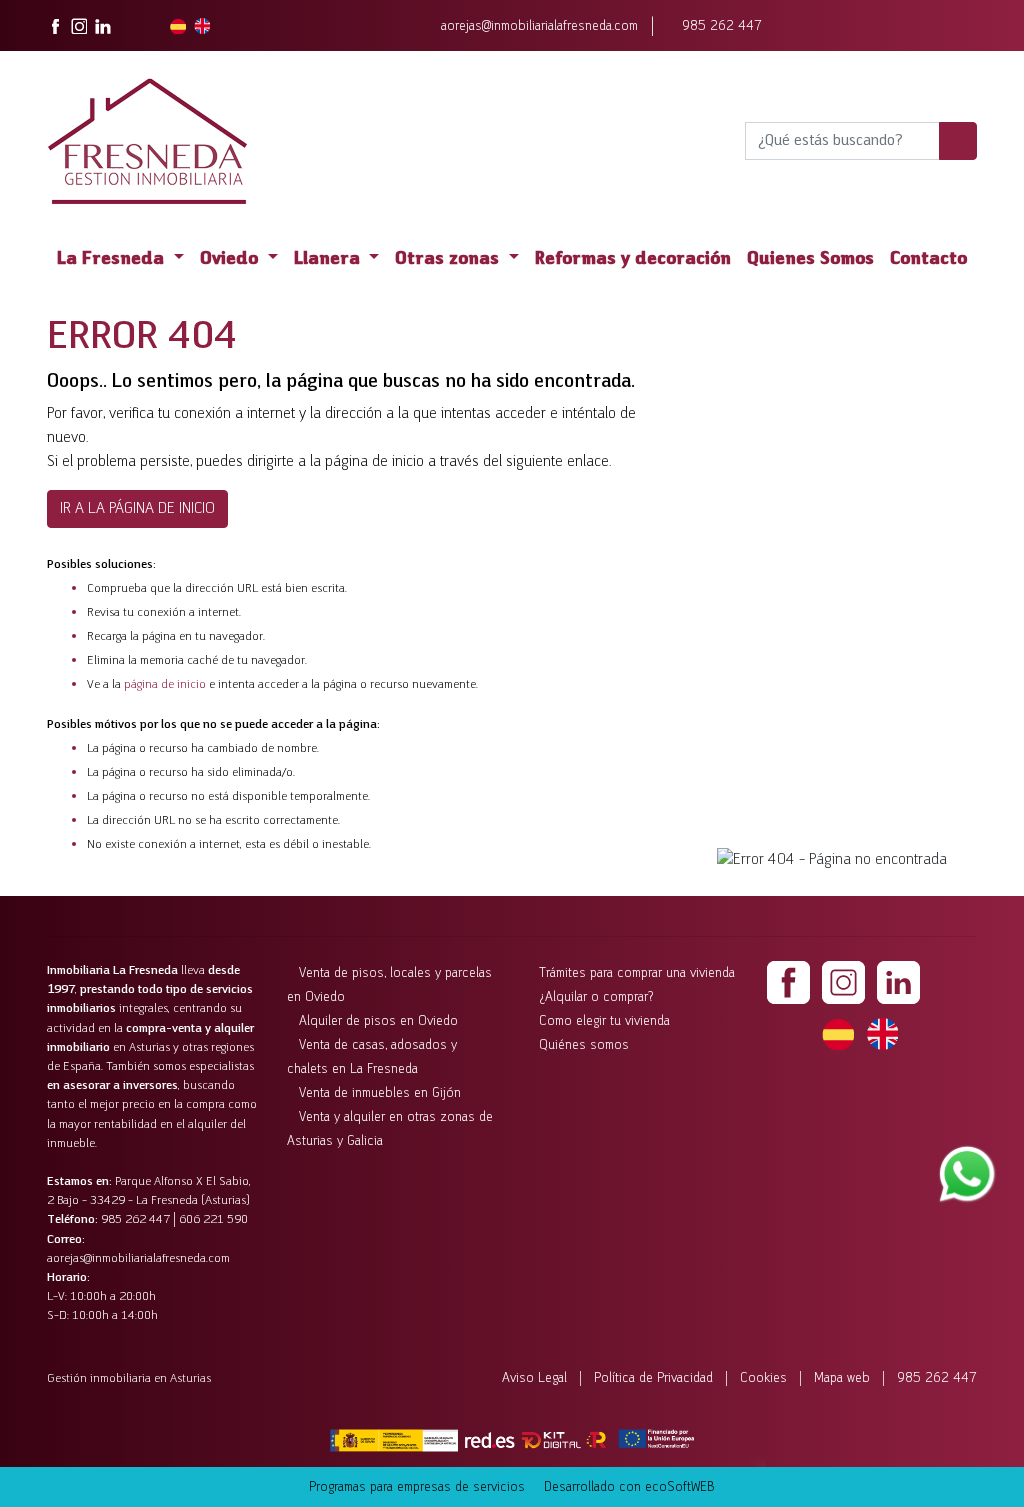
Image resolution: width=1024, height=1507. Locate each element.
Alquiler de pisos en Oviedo (378, 1021)
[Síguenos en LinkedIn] (103, 26)
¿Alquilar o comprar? (596, 997)
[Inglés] (882, 1033)
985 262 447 (722, 26)
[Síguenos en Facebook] (55, 26)
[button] (120, 260)
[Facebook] (788, 982)
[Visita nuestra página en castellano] (178, 26)
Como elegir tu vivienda (604, 1021)
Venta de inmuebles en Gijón (380, 1093)
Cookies (763, 1378)
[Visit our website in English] (202, 26)
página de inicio (165, 684)
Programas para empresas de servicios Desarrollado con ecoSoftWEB (512, 1487)
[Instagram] (843, 982)
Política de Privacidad (653, 1378)
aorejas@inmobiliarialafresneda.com (539, 26)
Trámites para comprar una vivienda (637, 973)
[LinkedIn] (898, 982)
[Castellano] (838, 1033)
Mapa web (842, 1378)
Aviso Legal (534, 1378)
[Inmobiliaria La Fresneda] (147, 141)
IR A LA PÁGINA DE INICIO (137, 509)
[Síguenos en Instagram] (79, 26)
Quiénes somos (584, 1045)
